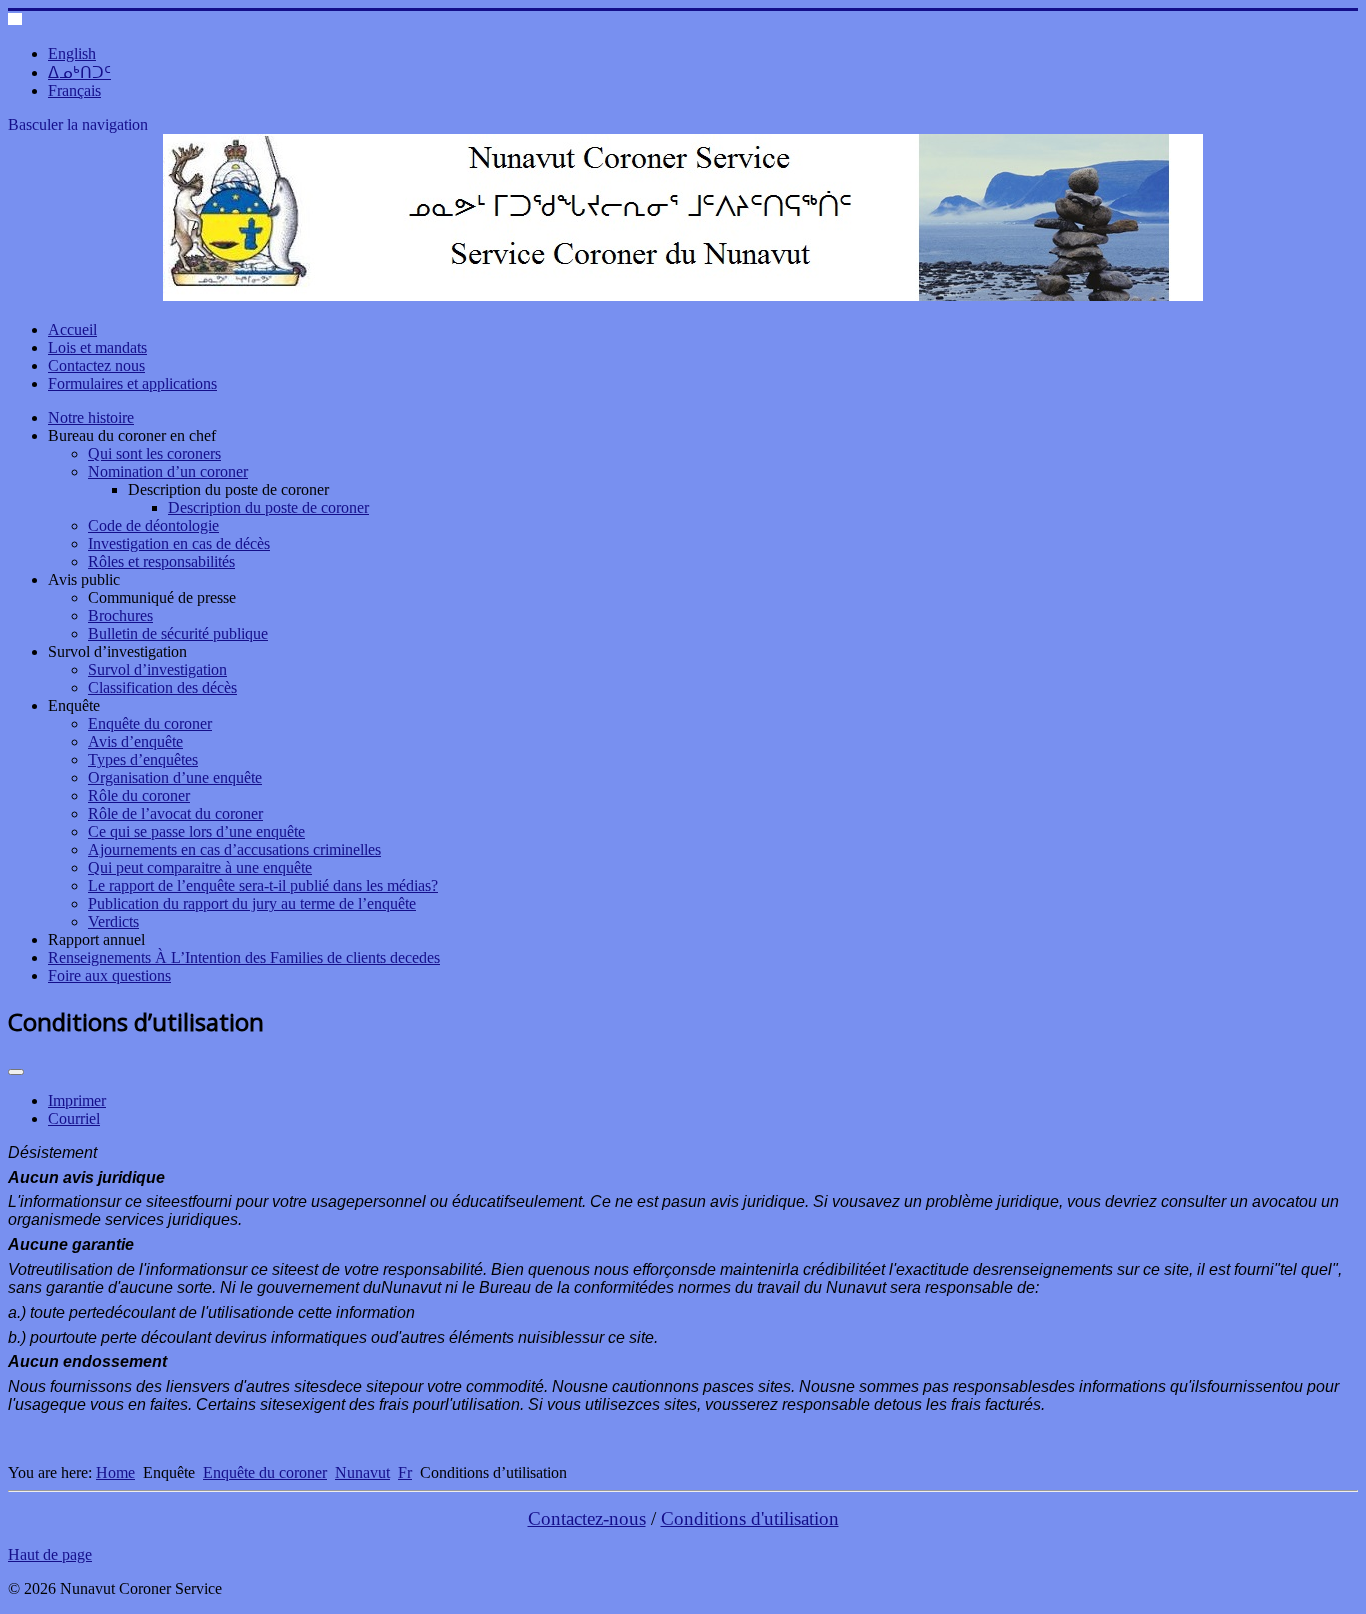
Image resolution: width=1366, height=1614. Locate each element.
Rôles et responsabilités (161, 561)
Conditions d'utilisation (750, 1518)
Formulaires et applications (132, 383)
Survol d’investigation (157, 669)
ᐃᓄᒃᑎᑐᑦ (79, 72)
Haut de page (50, 1554)
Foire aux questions (109, 975)
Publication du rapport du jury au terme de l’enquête (252, 903)
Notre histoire (91, 417)
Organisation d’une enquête (175, 777)
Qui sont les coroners (154, 453)
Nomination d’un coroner (168, 471)
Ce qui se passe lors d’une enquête (196, 831)
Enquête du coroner (150, 723)
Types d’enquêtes (143, 759)
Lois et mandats (97, 347)
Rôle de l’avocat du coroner (175, 813)
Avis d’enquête (135, 741)
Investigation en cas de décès (179, 543)
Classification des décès (162, 687)
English (72, 53)
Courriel (74, 1118)
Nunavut (362, 1472)
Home (115, 1472)
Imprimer (77, 1100)
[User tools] (16, 1072)
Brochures (120, 615)
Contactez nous (96, 365)
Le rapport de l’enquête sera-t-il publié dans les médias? (263, 885)
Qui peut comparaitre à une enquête (200, 867)
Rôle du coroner (139, 795)
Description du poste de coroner (268, 507)
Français (74, 90)
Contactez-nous (587, 1518)
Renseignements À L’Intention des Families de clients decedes (244, 957)
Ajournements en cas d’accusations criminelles (234, 849)
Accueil (72, 329)
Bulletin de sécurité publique (178, 633)
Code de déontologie (153, 525)
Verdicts (113, 921)
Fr (405, 1472)
